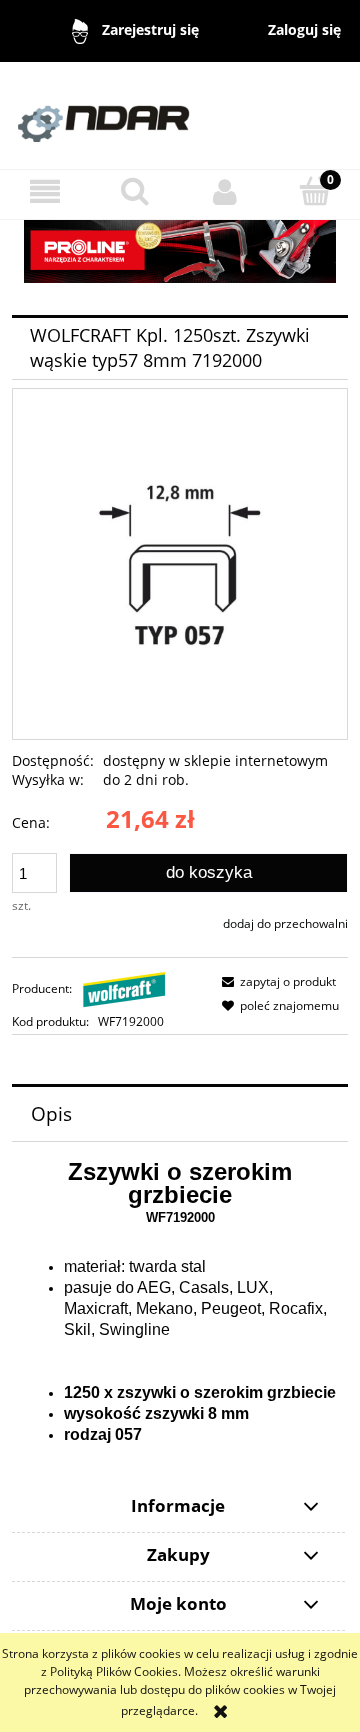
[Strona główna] (180, 114)
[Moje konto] (225, 191)
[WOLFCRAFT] (124, 988)
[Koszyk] (315, 190)
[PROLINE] (180, 250)
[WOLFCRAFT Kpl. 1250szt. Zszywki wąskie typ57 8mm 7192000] (180, 563)
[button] (45, 191)
